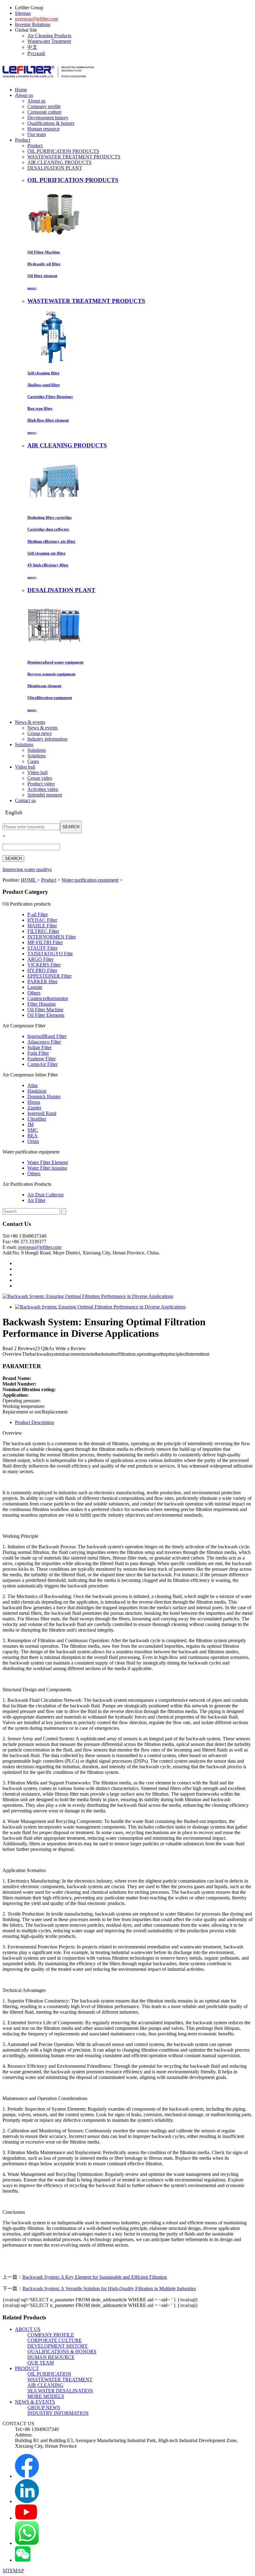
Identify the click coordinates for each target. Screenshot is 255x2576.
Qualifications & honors (51, 123)
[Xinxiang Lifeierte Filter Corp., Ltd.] (48, 80)
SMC (33, 1130)
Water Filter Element (48, 1162)
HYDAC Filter (42, 920)
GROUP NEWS (44, 2407)
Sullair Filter (39, 1047)
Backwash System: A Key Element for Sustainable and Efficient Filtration (95, 2277)
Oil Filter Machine (44, 252)
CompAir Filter (42, 1064)
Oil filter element (42, 276)
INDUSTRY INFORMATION (58, 2413)
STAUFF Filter (42, 948)
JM (30, 1124)
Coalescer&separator (48, 998)
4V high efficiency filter (48, 565)
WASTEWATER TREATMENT (60, 2380)
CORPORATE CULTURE (55, 2340)
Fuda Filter (38, 1053)
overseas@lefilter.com (37, 19)
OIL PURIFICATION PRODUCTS (63, 151)
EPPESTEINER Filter (49, 976)
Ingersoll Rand (42, 1113)
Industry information (47, 739)
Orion (33, 1141)
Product (35, 146)
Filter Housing (42, 1004)
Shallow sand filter (44, 385)
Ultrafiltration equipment (50, 698)
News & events (42, 728)
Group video (40, 778)
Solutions (37, 750)
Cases (33, 761)
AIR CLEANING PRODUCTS (59, 162)
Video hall (37, 772)
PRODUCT (27, 2368)
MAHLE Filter (42, 926)
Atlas (32, 1085)
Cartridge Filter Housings (50, 397)
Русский (36, 53)
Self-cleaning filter (44, 373)
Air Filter (36, 1200)
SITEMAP (13, 2571)
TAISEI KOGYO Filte (50, 954)
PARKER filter (42, 982)
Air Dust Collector (46, 1195)
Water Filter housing (47, 1168)
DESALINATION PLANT (55, 168)
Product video (41, 784)
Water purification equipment (90, 880)
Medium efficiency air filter (51, 541)
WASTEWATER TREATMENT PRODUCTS (74, 157)
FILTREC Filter (43, 931)
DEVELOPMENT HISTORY (58, 2346)
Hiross (34, 1102)
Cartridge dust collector (48, 529)
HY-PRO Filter (42, 970)
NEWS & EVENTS (35, 2402)
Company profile (44, 106)
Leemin (35, 987)
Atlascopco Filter (44, 1042)
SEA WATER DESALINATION (60, 2391)
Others (34, 993)
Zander (34, 1108)
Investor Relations (33, 24)
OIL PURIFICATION (49, 2374)
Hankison (37, 1091)
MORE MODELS (46, 2396)
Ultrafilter (37, 1119)
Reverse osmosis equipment (51, 674)
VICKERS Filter (44, 965)
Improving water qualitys (27, 869)
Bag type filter (40, 408)
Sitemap (23, 13)
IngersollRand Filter (47, 1036)
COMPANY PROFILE (51, 2335)
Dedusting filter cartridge (50, 517)
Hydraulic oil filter (44, 264)
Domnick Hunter (44, 1096)
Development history (48, 118)
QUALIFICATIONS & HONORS (62, 2352)
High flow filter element (48, 420)
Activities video (43, 789)
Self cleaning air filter (46, 553)
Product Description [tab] (35, 1422)
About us (36, 101)
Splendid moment (45, 795)
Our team (37, 134)
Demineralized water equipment (55, 662)
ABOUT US (28, 2329)
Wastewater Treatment (49, 41)
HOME (29, 880)
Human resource (44, 129)
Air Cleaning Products (49, 36)
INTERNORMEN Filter (52, 937)
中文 (32, 47)
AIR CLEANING (45, 2385)
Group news (39, 733)
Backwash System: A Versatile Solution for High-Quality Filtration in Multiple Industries (109, 2288)
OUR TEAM (41, 2363)
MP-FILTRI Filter (45, 942)
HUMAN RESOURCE (51, 2357)
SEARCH (71, 827)
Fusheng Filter (42, 1059)
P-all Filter (38, 914)
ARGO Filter (40, 959)
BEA (32, 1136)
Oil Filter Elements (46, 1015)
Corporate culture (44, 112)
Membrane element (44, 686)
